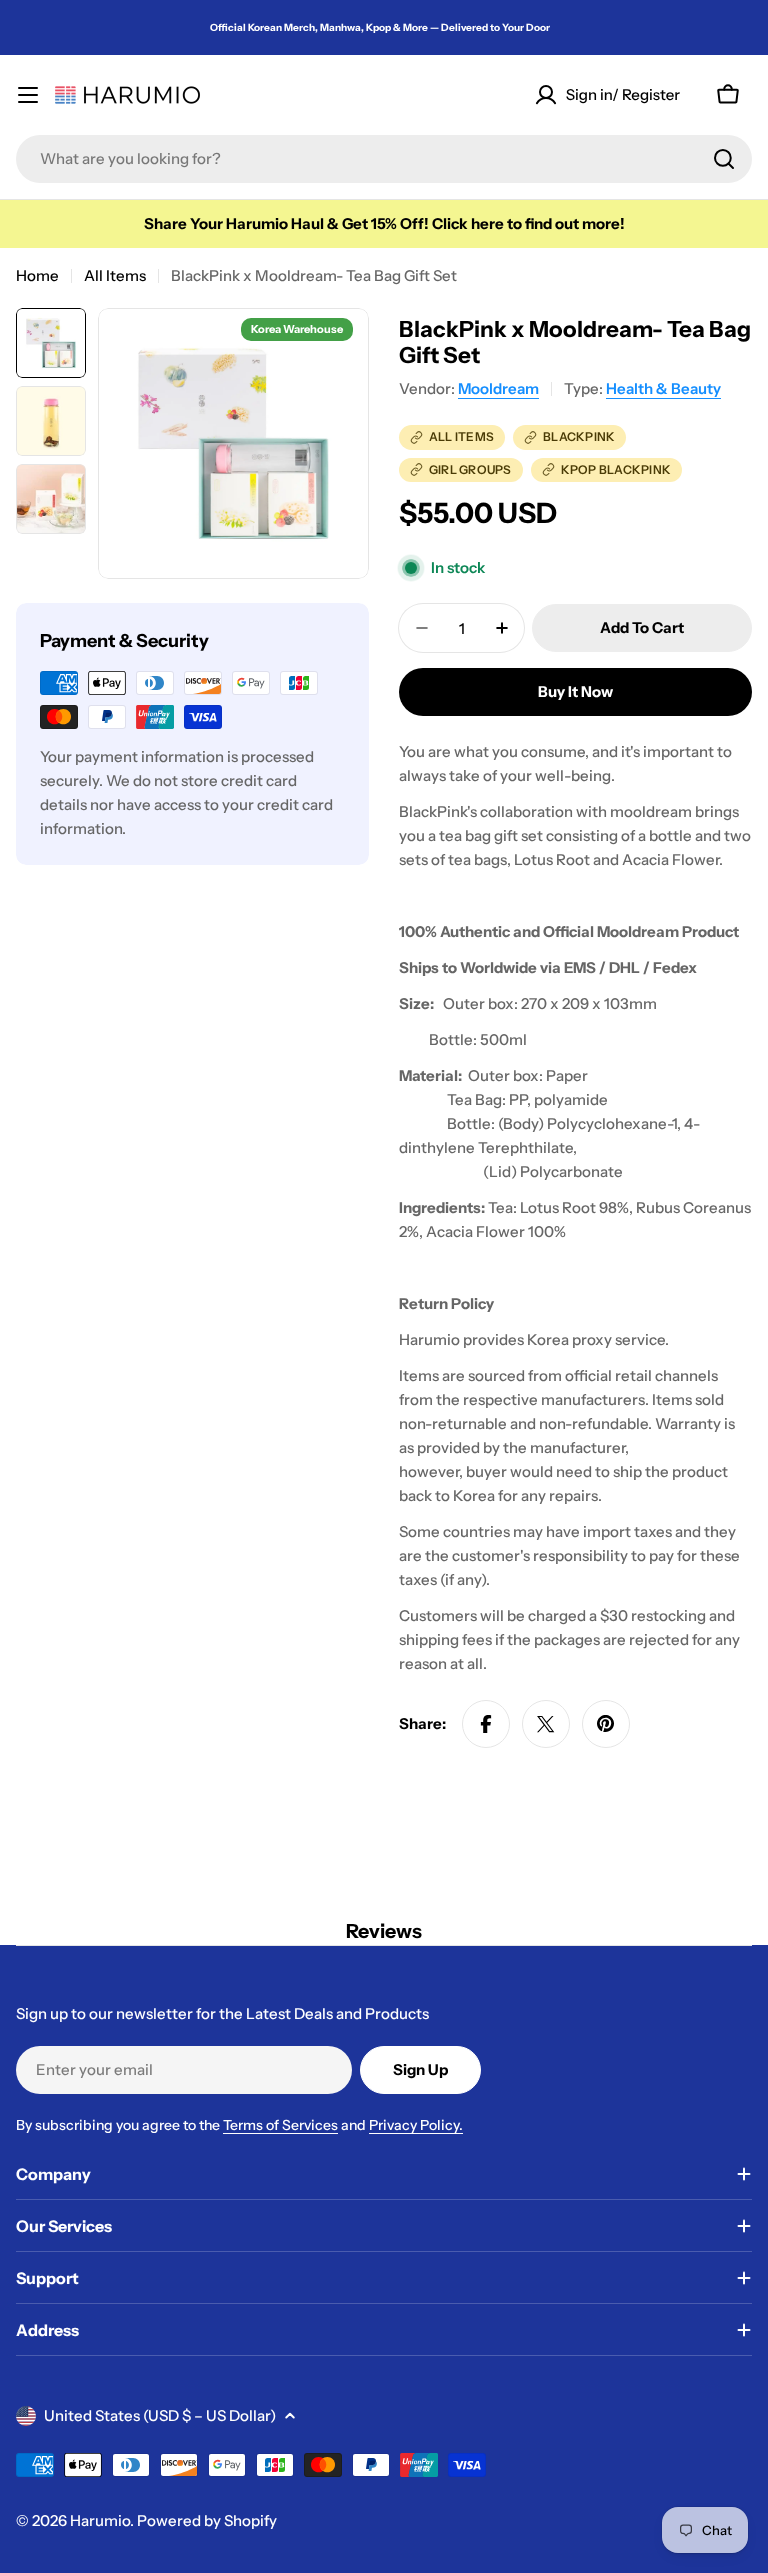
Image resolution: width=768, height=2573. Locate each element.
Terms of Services (280, 2125)
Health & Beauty (663, 388)
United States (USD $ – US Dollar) (160, 2415)
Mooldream (498, 388)
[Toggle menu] (28, 95)
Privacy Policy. (416, 2125)
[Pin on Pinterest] (606, 1724)
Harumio (100, 2520)
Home (37, 275)
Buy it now (575, 691)
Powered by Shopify (207, 2520)
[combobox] (384, 159)
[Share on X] (546, 1724)
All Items (115, 275)
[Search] (724, 159)
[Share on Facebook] (486, 1724)
